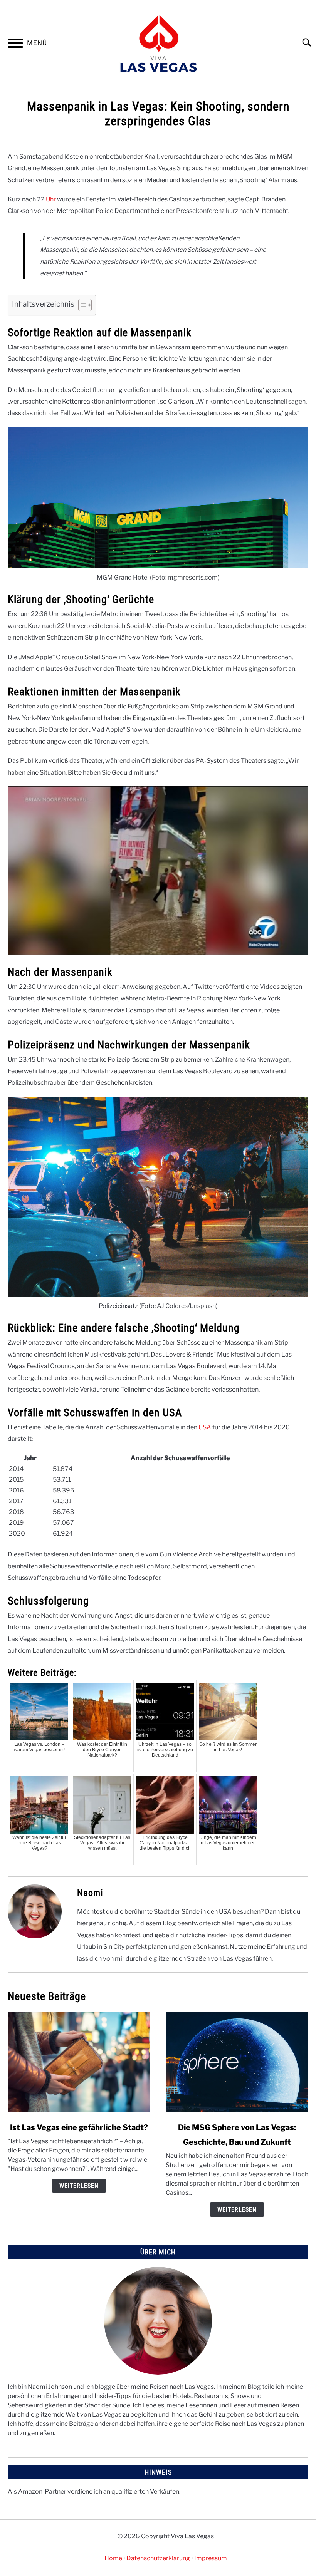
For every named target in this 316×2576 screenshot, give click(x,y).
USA (205, 1427)
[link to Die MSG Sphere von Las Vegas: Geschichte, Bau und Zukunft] (237, 2062)
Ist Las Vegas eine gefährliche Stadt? (79, 2127)
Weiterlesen (79, 2186)
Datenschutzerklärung (158, 2558)
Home (113, 2558)
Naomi (90, 1893)
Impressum (211, 2558)
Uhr (51, 199)
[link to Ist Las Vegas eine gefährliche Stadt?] (79, 2062)
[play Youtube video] (158, 871)
